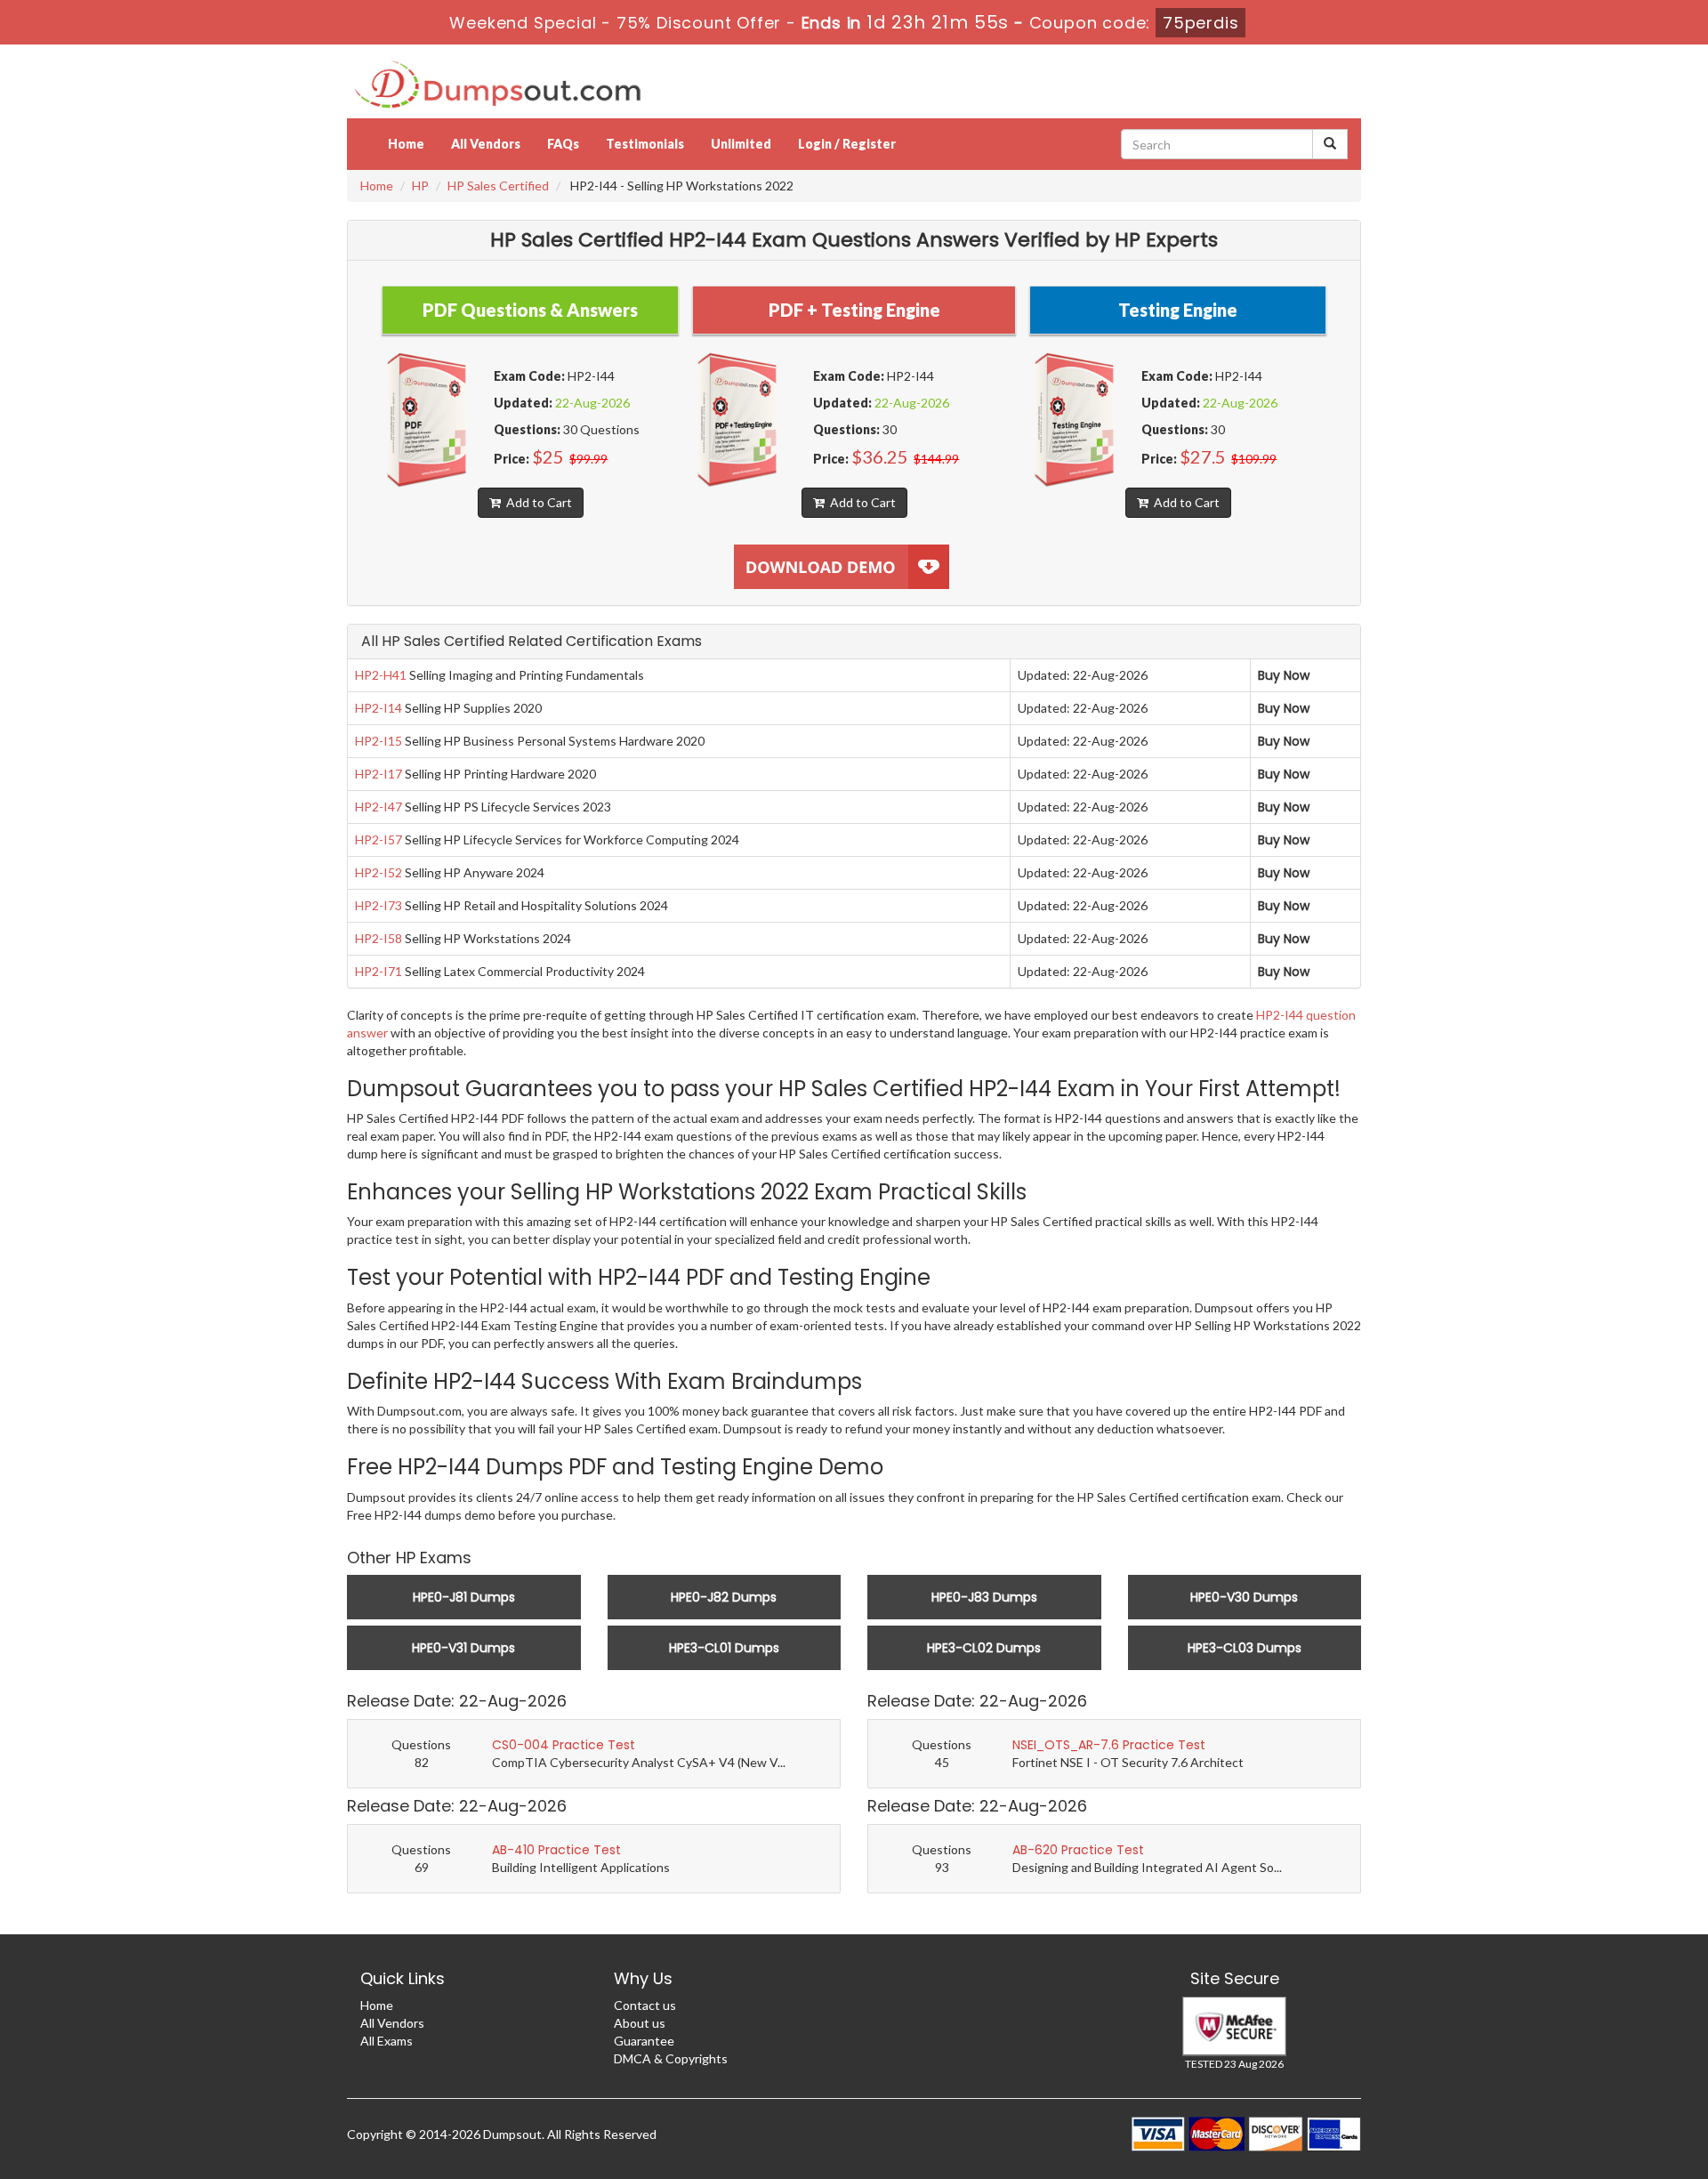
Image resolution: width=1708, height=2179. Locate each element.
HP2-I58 (379, 938)
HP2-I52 (379, 872)
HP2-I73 (379, 905)
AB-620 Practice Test (1078, 1850)
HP (420, 186)
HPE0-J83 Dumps (984, 1597)
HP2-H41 (381, 675)
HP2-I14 (379, 708)
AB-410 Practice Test (556, 1850)
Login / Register (847, 144)
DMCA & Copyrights (671, 2058)
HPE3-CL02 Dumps (984, 1648)
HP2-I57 (379, 839)
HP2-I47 (379, 807)
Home (406, 144)
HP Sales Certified (498, 186)
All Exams (387, 2041)
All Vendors (486, 144)
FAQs (563, 144)
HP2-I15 (379, 741)
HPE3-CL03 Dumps (1245, 1648)
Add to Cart (536, 502)
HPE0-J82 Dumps (724, 1597)
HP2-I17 (379, 774)
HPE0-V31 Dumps (463, 1648)
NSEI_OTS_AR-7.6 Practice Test (1109, 1745)
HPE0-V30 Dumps (1244, 1597)
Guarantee (644, 2041)
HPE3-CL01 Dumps (724, 1648)
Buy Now (1284, 675)
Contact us (645, 2005)
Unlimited (741, 144)
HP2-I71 (379, 971)
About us (640, 2023)
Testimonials (645, 144)
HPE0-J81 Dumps (464, 1597)
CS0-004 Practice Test (564, 1745)
